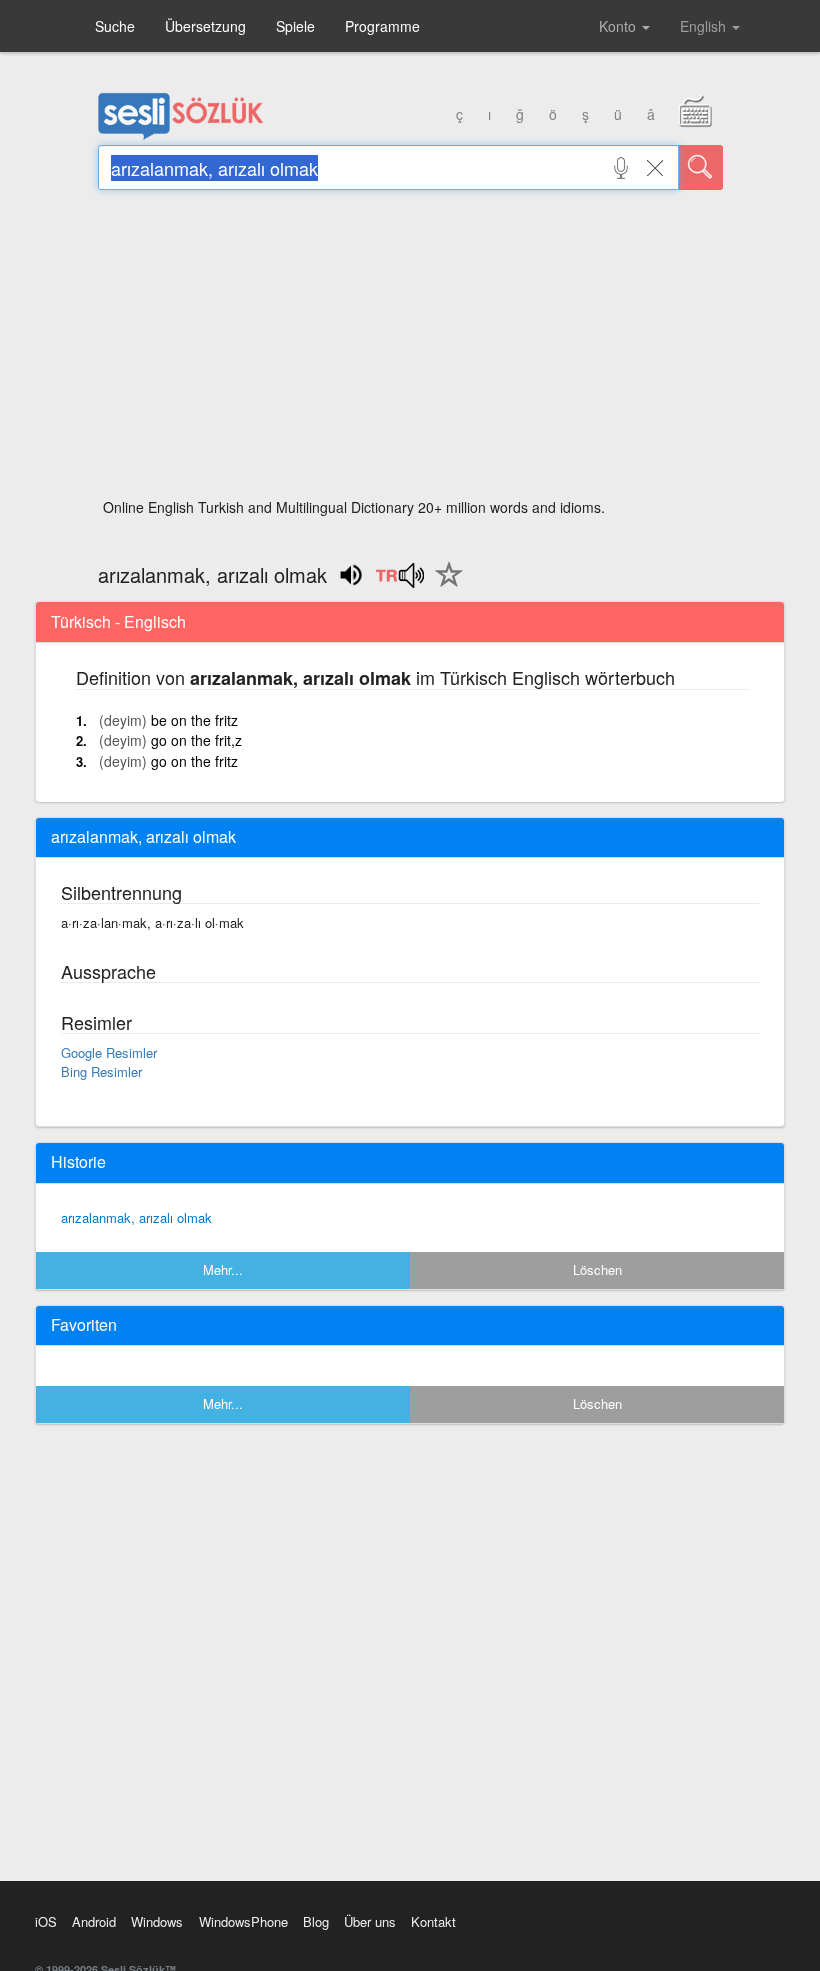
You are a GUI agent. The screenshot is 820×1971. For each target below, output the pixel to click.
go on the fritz (194, 761)
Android (94, 1921)
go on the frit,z (196, 740)
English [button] (705, 26)
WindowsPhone (243, 1921)
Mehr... (223, 1269)
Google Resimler (109, 1052)
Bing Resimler (101, 1071)
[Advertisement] (410, 350)
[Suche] (701, 167)
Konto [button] (619, 26)
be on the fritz (194, 720)
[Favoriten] (444, 586)
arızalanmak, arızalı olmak (136, 1217)
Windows (157, 1921)
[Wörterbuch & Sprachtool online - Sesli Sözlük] (181, 135)
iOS (46, 1921)
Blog (316, 1921)
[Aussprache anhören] (399, 582)
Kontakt (433, 1921)
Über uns (370, 1921)
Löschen (597, 1269)
